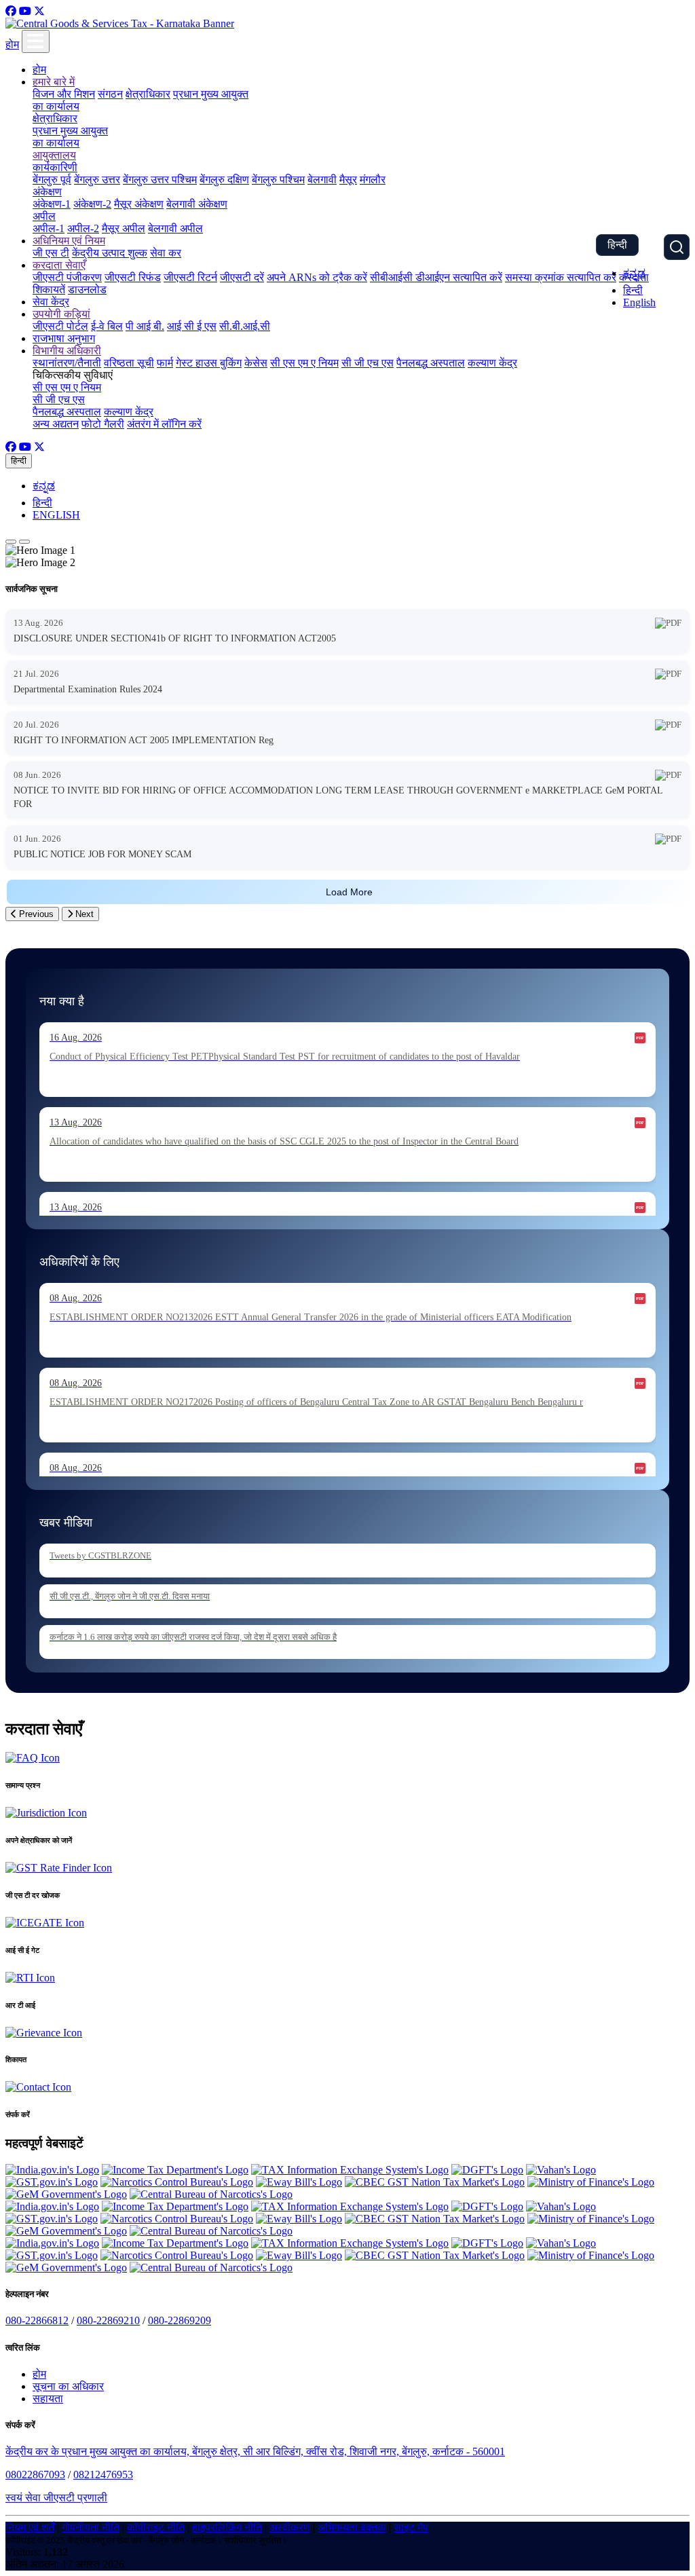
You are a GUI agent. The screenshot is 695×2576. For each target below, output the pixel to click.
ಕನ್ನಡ (634, 273)
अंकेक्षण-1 (52, 204)
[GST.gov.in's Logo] (52, 2182)
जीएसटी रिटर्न (190, 277)
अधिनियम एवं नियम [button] (69, 241)
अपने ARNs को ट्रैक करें (317, 277)
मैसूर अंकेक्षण (139, 204)
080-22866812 (37, 2320)
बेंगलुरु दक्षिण (224, 180)
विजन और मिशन (64, 94)
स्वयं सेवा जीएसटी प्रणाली (56, 2498)
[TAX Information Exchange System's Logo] (350, 2170)
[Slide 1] (11, 542)
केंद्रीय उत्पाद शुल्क (110, 253)
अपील (44, 216)
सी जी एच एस (368, 363)
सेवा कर (166, 253)
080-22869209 (180, 2320)
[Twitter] (39, 11)
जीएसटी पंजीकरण (67, 277)
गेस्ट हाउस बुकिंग (209, 363)
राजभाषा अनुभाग (64, 338)
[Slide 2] (24, 542)
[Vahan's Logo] (561, 2170)
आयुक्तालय (54, 155)
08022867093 (35, 2475)
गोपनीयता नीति (91, 2527)
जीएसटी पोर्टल (60, 326)
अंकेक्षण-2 (92, 204)
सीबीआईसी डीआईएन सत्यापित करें (436, 277)
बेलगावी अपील (175, 228)
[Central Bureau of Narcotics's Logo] (211, 2194)
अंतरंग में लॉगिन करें (164, 424)
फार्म (165, 363)
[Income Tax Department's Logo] (175, 2170)
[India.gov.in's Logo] (52, 2170)
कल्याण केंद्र (492, 363)
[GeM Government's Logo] (66, 2194)
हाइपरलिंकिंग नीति (227, 2527)
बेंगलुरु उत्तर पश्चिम (160, 180)
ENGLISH (56, 515)
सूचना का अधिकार (68, 2386)
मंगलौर (373, 180)
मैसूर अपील (124, 228)
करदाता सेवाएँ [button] (59, 265)
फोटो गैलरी (103, 424)
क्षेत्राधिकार (148, 94)
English (639, 302)
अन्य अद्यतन (56, 424)
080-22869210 (108, 2320)
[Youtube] (25, 11)
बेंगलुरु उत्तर (97, 180)
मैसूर (348, 180)
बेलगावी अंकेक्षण (197, 204)
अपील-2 (83, 228)
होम (12, 44)
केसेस (256, 363)
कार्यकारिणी (55, 167)
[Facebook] (11, 11)
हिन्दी (617, 245)
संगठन (110, 94)
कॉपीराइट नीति (156, 2527)
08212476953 (103, 2475)
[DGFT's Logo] (487, 2170)
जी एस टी (51, 253)
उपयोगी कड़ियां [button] (61, 314)
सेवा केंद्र (51, 302)
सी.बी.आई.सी (245, 326)
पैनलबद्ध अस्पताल (431, 363)
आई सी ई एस (192, 326)
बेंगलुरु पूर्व (52, 180)
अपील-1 (49, 228)
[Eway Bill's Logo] (299, 2182)
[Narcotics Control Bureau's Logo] (177, 2182)
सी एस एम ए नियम (304, 363)
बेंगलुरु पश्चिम (278, 180)
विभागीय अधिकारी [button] (67, 351)
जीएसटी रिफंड (133, 277)
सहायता (48, 2398)
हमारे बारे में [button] (54, 82)
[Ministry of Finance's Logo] (591, 2182)
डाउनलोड (87, 290)
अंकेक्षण (47, 192)
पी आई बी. (145, 326)
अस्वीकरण (290, 2527)
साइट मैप (411, 2527)
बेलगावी (322, 180)
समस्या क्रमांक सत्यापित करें (561, 277)
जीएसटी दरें (242, 277)
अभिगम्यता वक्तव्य (352, 2527)
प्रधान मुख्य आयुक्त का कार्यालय (70, 137)
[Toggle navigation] (36, 41)
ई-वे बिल (107, 326)
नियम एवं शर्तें (30, 2527)
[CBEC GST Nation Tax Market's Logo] (435, 2182)
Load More (349, 892)
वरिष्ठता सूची (129, 363)
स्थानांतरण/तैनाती (67, 363)
